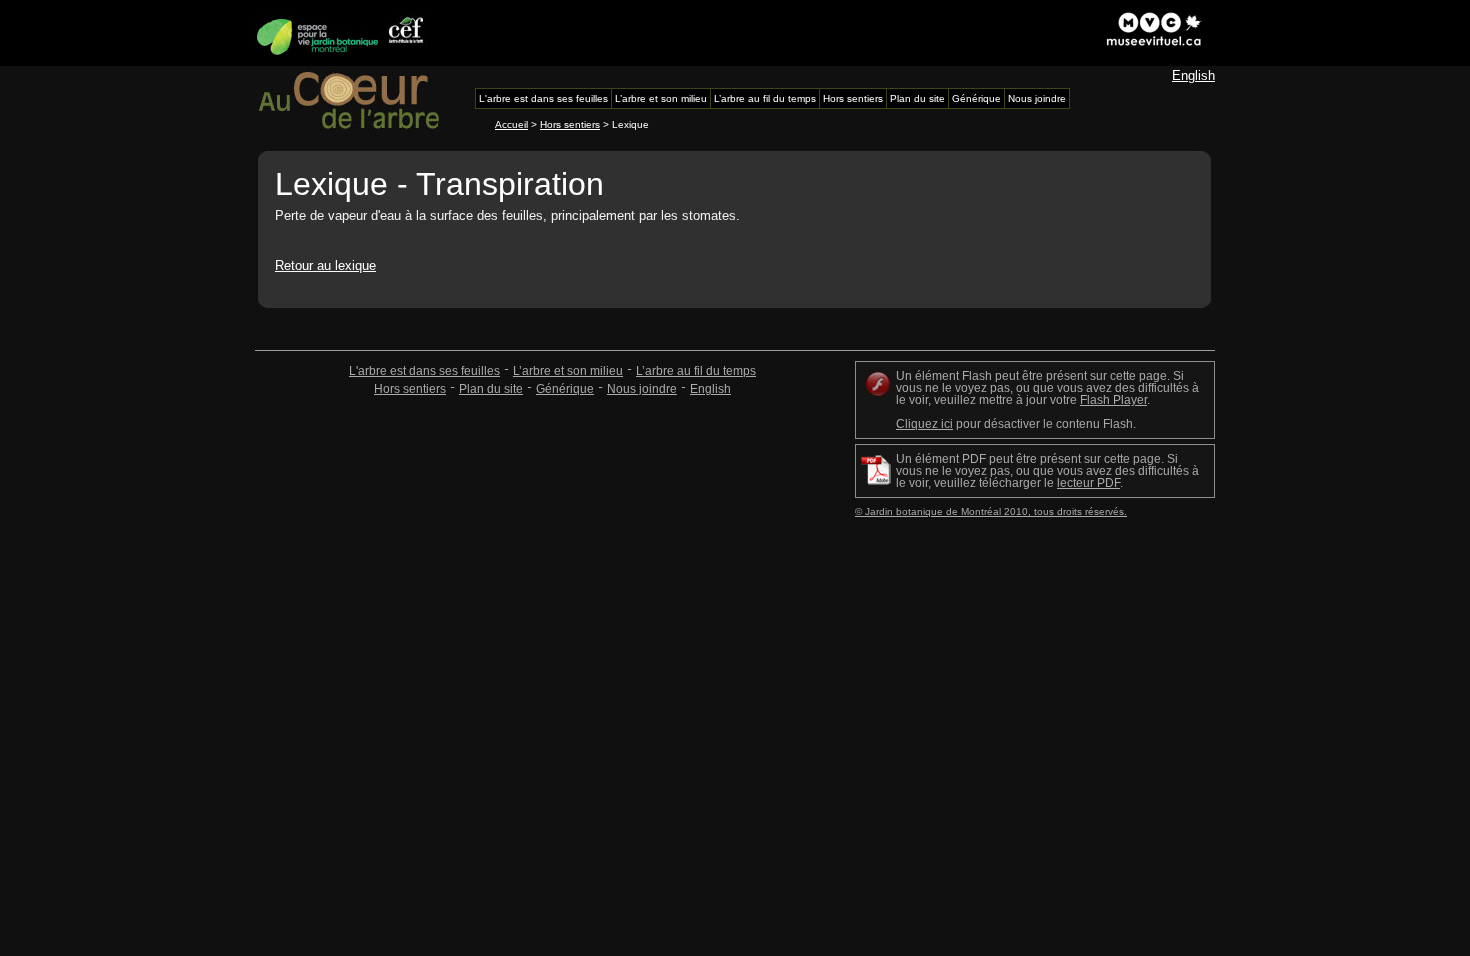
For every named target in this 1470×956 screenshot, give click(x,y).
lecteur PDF (1088, 483)
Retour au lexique (325, 265)
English (1193, 75)
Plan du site (491, 389)
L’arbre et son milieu (568, 371)
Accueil (511, 124)
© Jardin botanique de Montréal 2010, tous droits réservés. (991, 511)
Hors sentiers (570, 124)
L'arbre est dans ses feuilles (424, 371)
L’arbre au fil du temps (696, 371)
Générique (565, 389)
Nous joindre (642, 389)
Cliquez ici (924, 424)
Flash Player (1113, 400)
